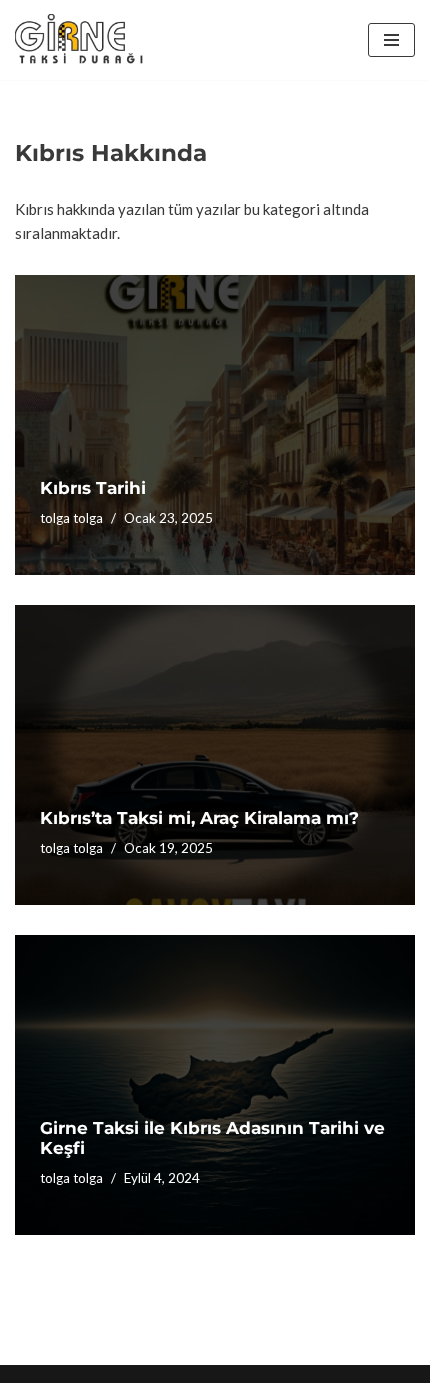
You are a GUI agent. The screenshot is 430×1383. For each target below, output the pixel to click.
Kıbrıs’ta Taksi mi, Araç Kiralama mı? (199, 818)
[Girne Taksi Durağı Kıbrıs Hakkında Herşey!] (80, 40)
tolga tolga (71, 518)
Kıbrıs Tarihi (93, 488)
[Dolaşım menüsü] (391, 40)
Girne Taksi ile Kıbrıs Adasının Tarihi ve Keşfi (212, 1138)
